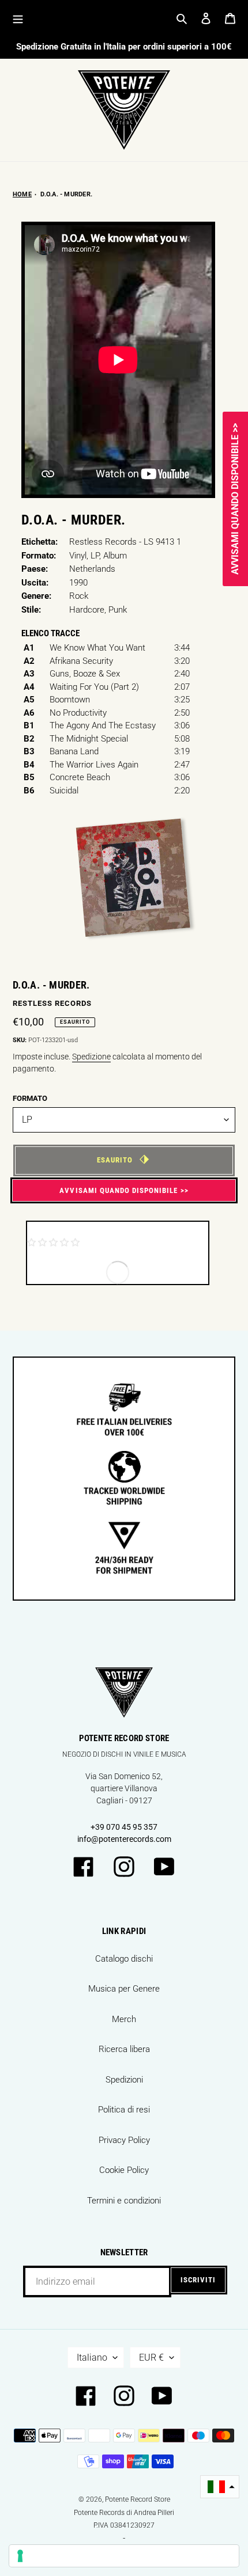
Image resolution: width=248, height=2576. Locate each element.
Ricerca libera (124, 2049)
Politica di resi (124, 2110)
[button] (220, 2487)
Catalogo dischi (124, 1959)
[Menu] (18, 18)
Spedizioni (124, 2080)
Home (22, 194)
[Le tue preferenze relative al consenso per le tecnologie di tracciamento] (124, 2556)
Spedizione (91, 1057)
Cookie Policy (124, 2170)
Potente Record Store (138, 2499)
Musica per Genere (124, 1989)
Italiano (92, 2357)
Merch (124, 2019)
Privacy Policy (124, 2140)
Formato (30, 1098)
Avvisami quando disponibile (119, 1190)
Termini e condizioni (124, 2201)
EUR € (151, 2357)
